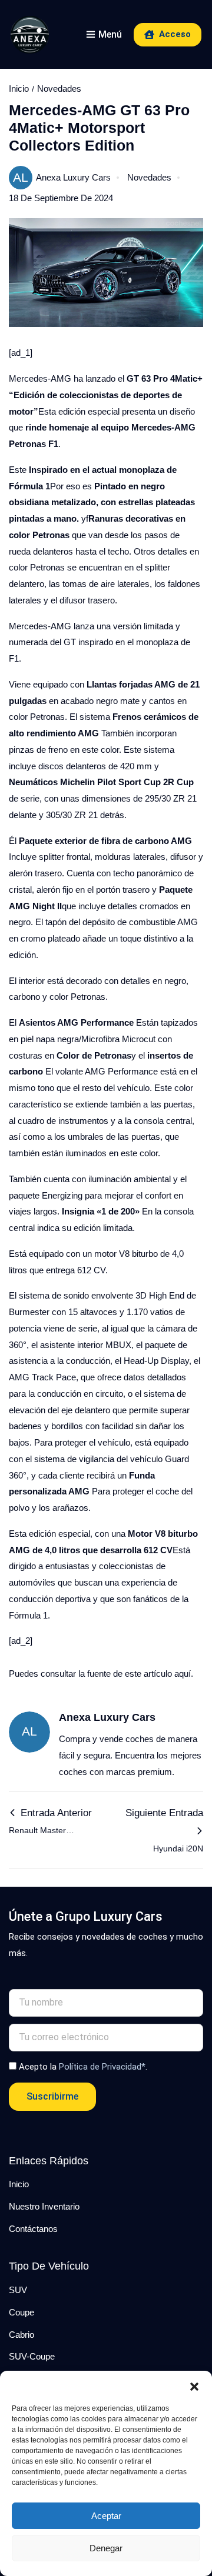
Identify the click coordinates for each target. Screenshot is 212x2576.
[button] (194, 2385)
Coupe (21, 2312)
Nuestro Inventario (44, 2206)
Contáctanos (33, 2229)
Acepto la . (83, 2067)
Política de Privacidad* (102, 2067)
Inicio (19, 89)
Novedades (59, 89)
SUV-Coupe (32, 2356)
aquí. (184, 1674)
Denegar (106, 2548)
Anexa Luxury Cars (62, 177)
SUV (18, 2290)
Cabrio (21, 2335)
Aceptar (106, 2516)
